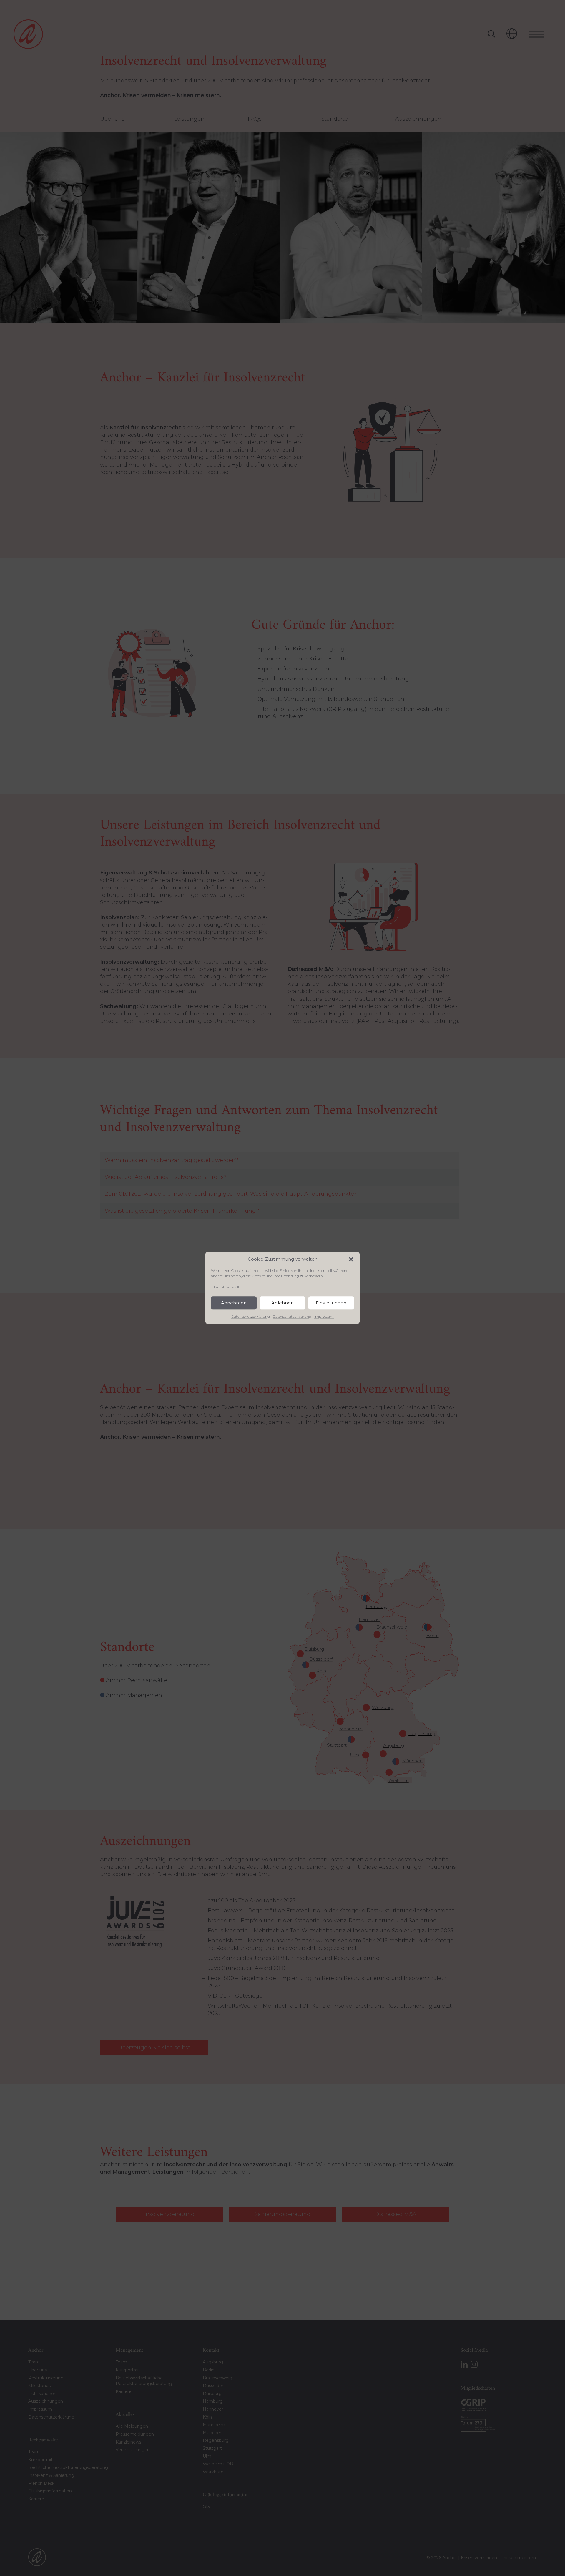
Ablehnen (282, 1303)
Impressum (324, 1317)
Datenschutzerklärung (251, 1317)
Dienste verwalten (229, 1287)
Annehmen (234, 1303)
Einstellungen (331, 1303)
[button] (351, 1259)
